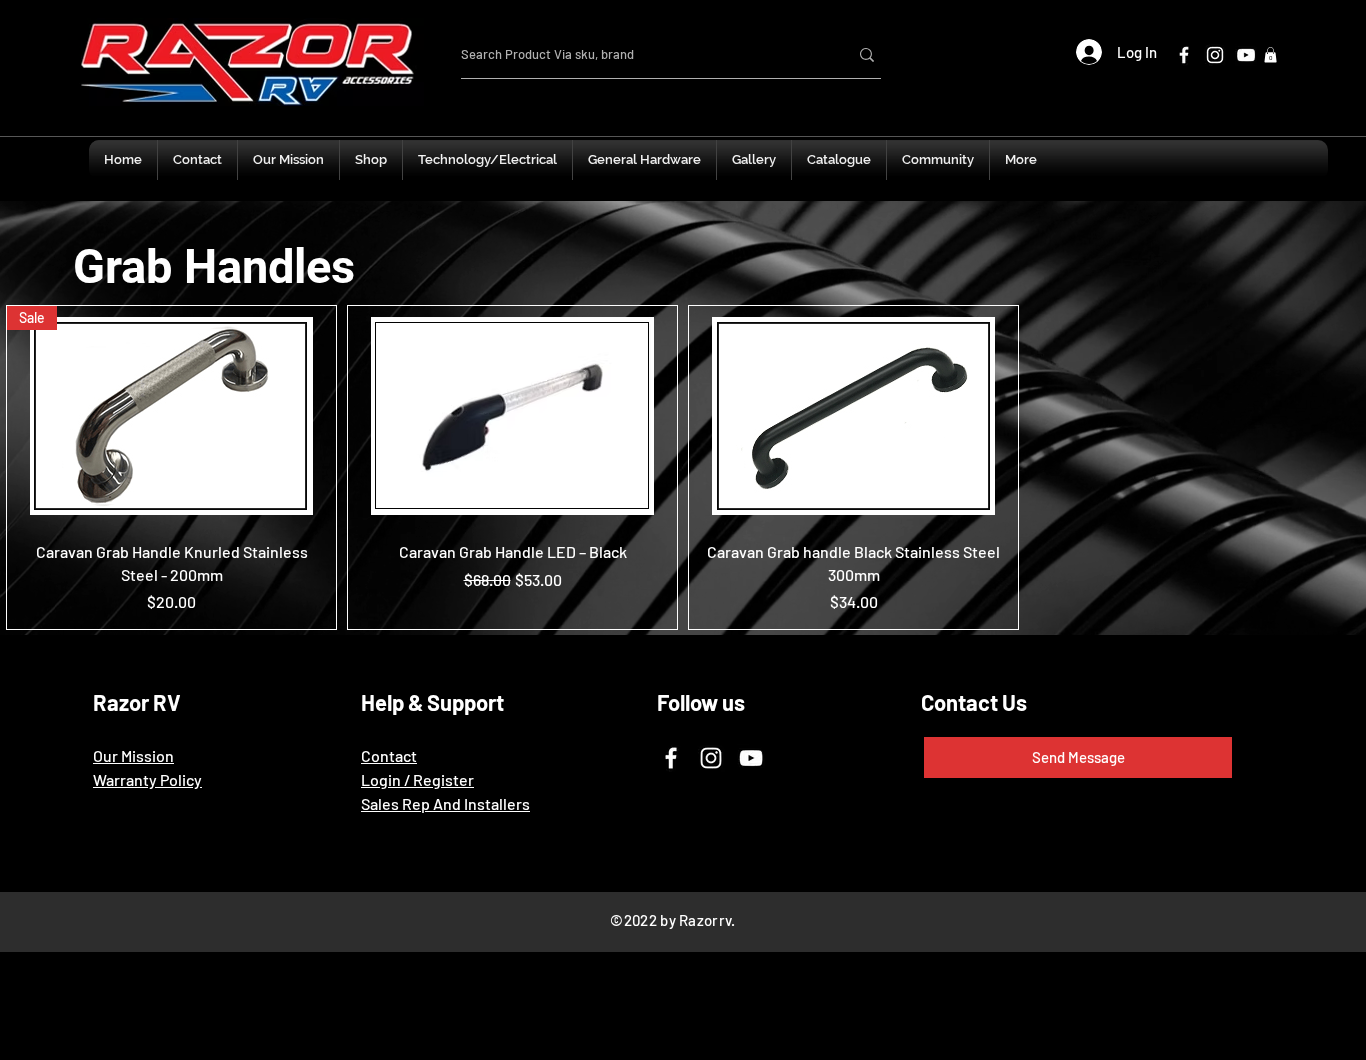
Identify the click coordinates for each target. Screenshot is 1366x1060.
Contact (389, 755)
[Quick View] (512, 415)
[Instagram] (711, 758)
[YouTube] (751, 758)
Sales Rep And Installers (445, 803)
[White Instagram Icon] (1215, 55)
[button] (1270, 55)
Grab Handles (214, 266)
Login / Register (417, 779)
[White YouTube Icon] (1246, 55)
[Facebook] (1184, 55)
